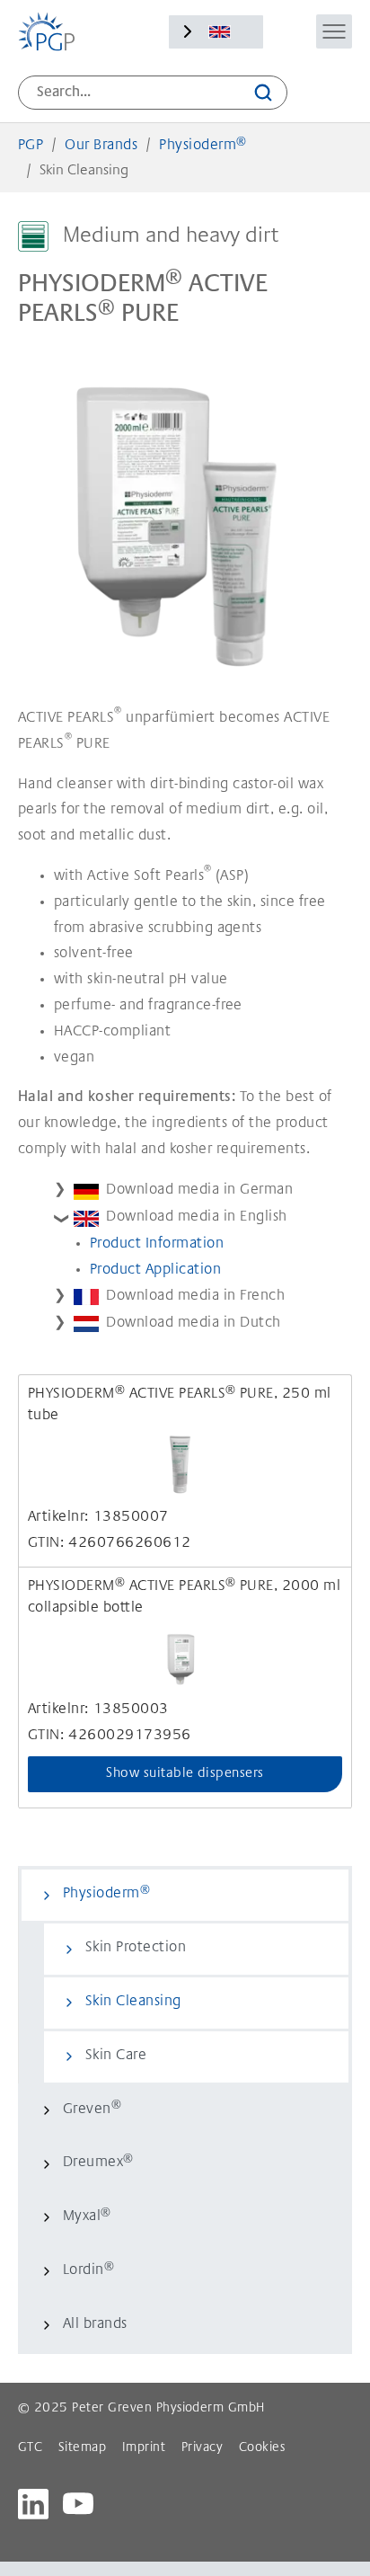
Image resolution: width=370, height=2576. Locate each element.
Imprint (144, 2448)
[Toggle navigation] (334, 31)
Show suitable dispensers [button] (185, 1774)
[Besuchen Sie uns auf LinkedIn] (33, 2504)
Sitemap (82, 2448)
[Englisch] (220, 32)
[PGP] (46, 31)
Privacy (202, 2448)
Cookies (262, 2448)
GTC (30, 2448)
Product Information (157, 1244)
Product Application (155, 1270)
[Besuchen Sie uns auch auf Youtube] (78, 2504)
